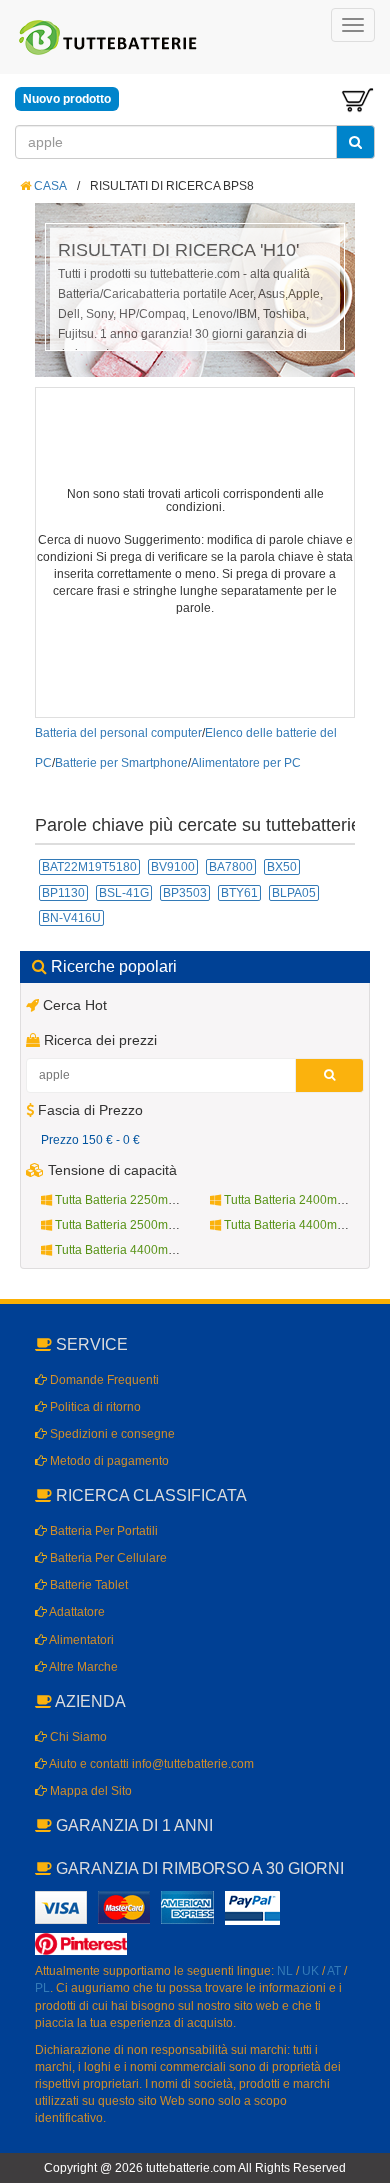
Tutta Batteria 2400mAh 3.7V (300, 1200)
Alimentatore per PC (246, 763)
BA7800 (231, 867)
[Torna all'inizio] (370, 1911)
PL (42, 1988)
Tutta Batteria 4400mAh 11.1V (303, 1225)
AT (334, 1971)
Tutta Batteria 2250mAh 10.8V (135, 1200)
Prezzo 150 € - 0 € (90, 1140)
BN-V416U (71, 918)
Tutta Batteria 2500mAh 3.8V (131, 1225)
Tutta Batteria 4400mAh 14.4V (135, 1250)
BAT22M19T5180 (89, 867)
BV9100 (173, 867)
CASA (49, 186)
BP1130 (63, 893)
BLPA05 (294, 893)
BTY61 (239, 893)
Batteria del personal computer (118, 733)
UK (310, 1971)
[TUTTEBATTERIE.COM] (109, 37)
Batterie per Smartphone (121, 763)
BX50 (282, 867)
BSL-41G (124, 893)
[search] (355, 142)
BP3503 (185, 893)
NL (285, 1971)
